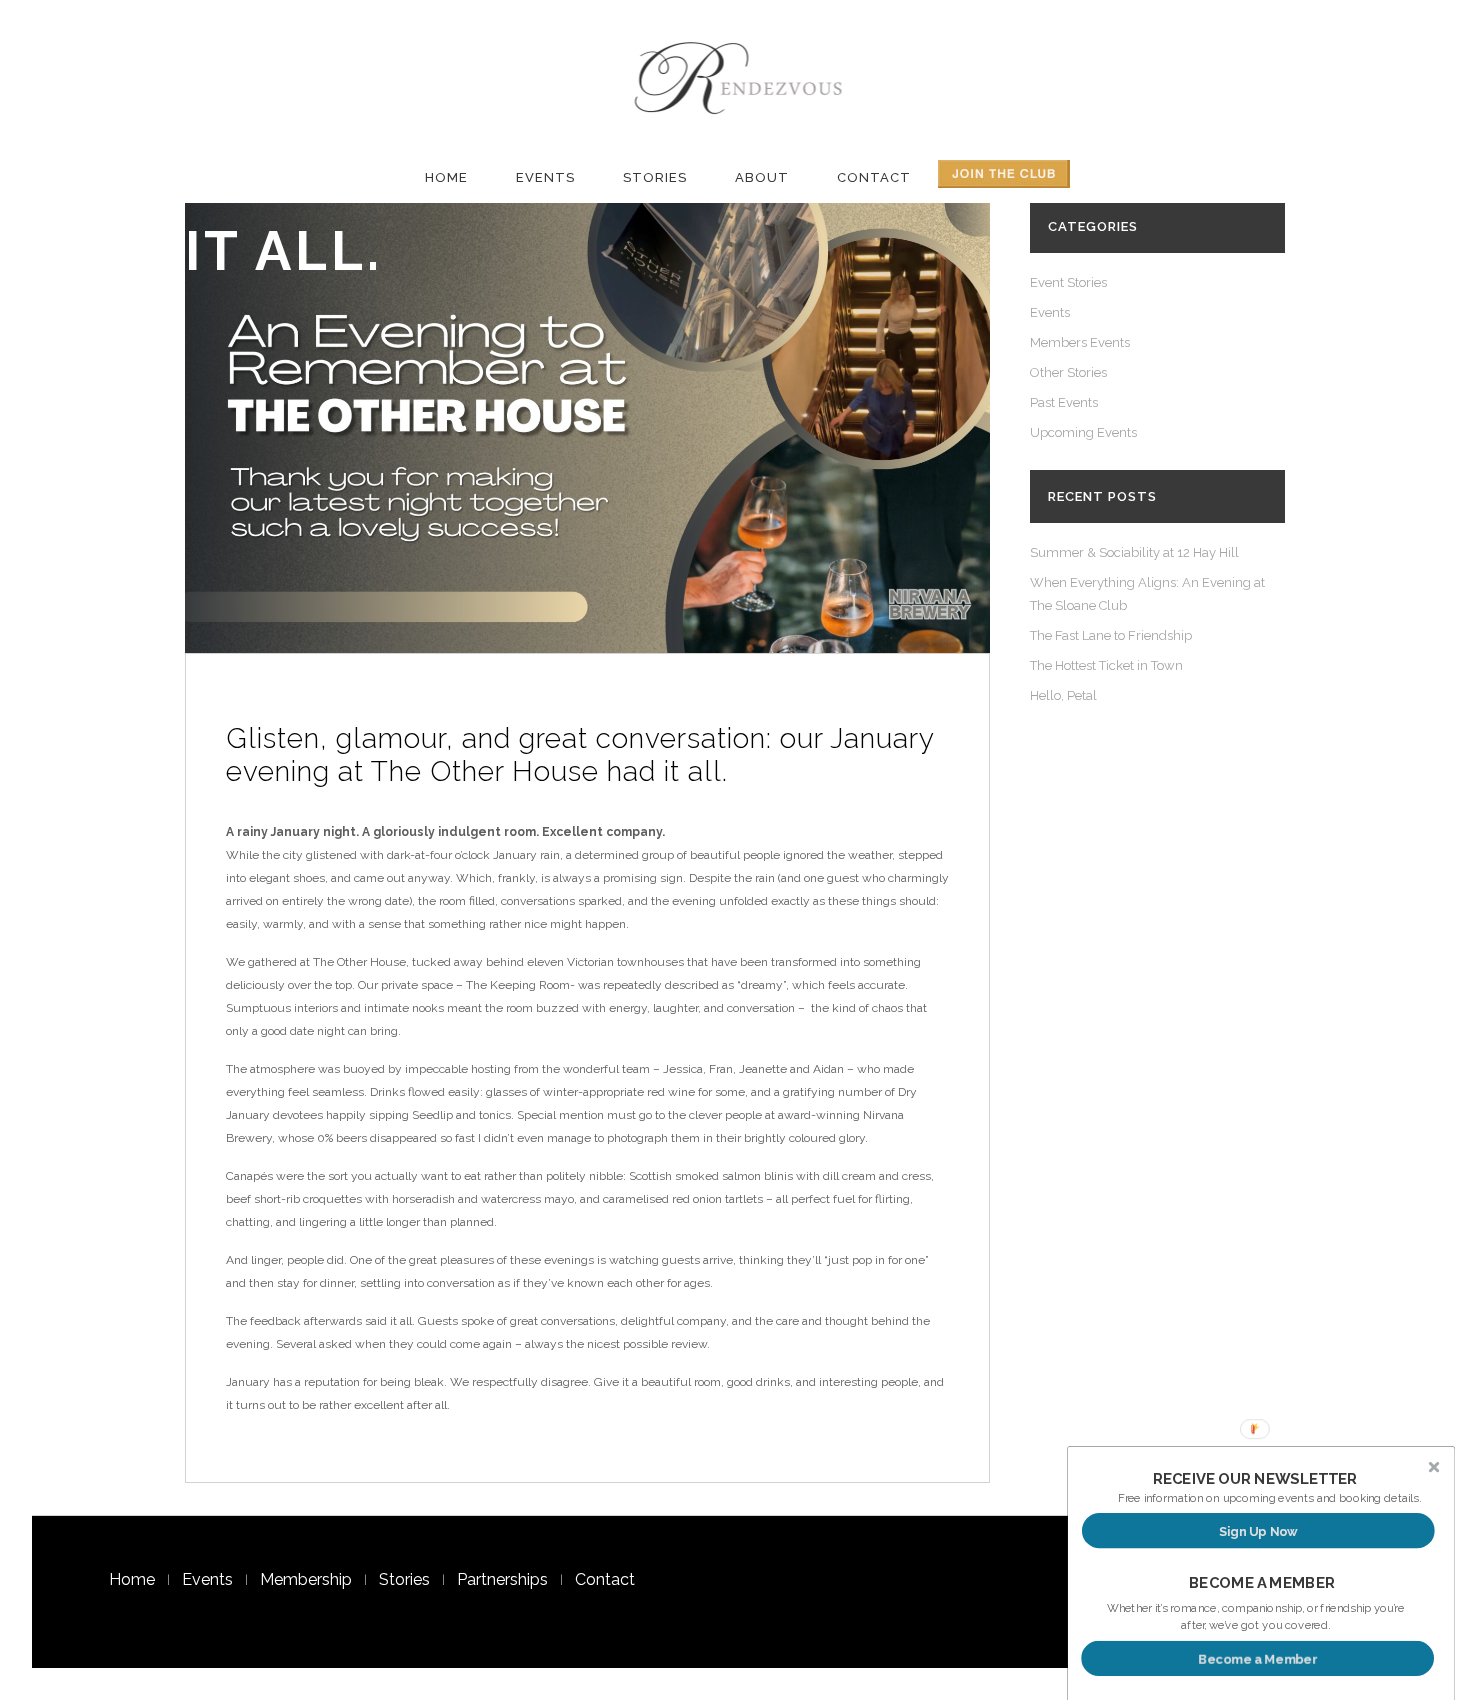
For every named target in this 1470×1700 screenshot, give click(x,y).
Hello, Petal (1063, 695)
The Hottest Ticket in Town (1106, 665)
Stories (404, 1579)
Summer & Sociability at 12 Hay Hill (1134, 552)
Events (1050, 312)
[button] (1255, 1479)
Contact (605, 1579)
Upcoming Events (1083, 432)
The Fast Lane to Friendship (1111, 635)
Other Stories (1068, 372)
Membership (306, 1579)
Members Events (1080, 342)
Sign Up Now (1258, 1530)
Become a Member (1257, 1658)
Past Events (1064, 402)
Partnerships (502, 1579)
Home (132, 1579)
